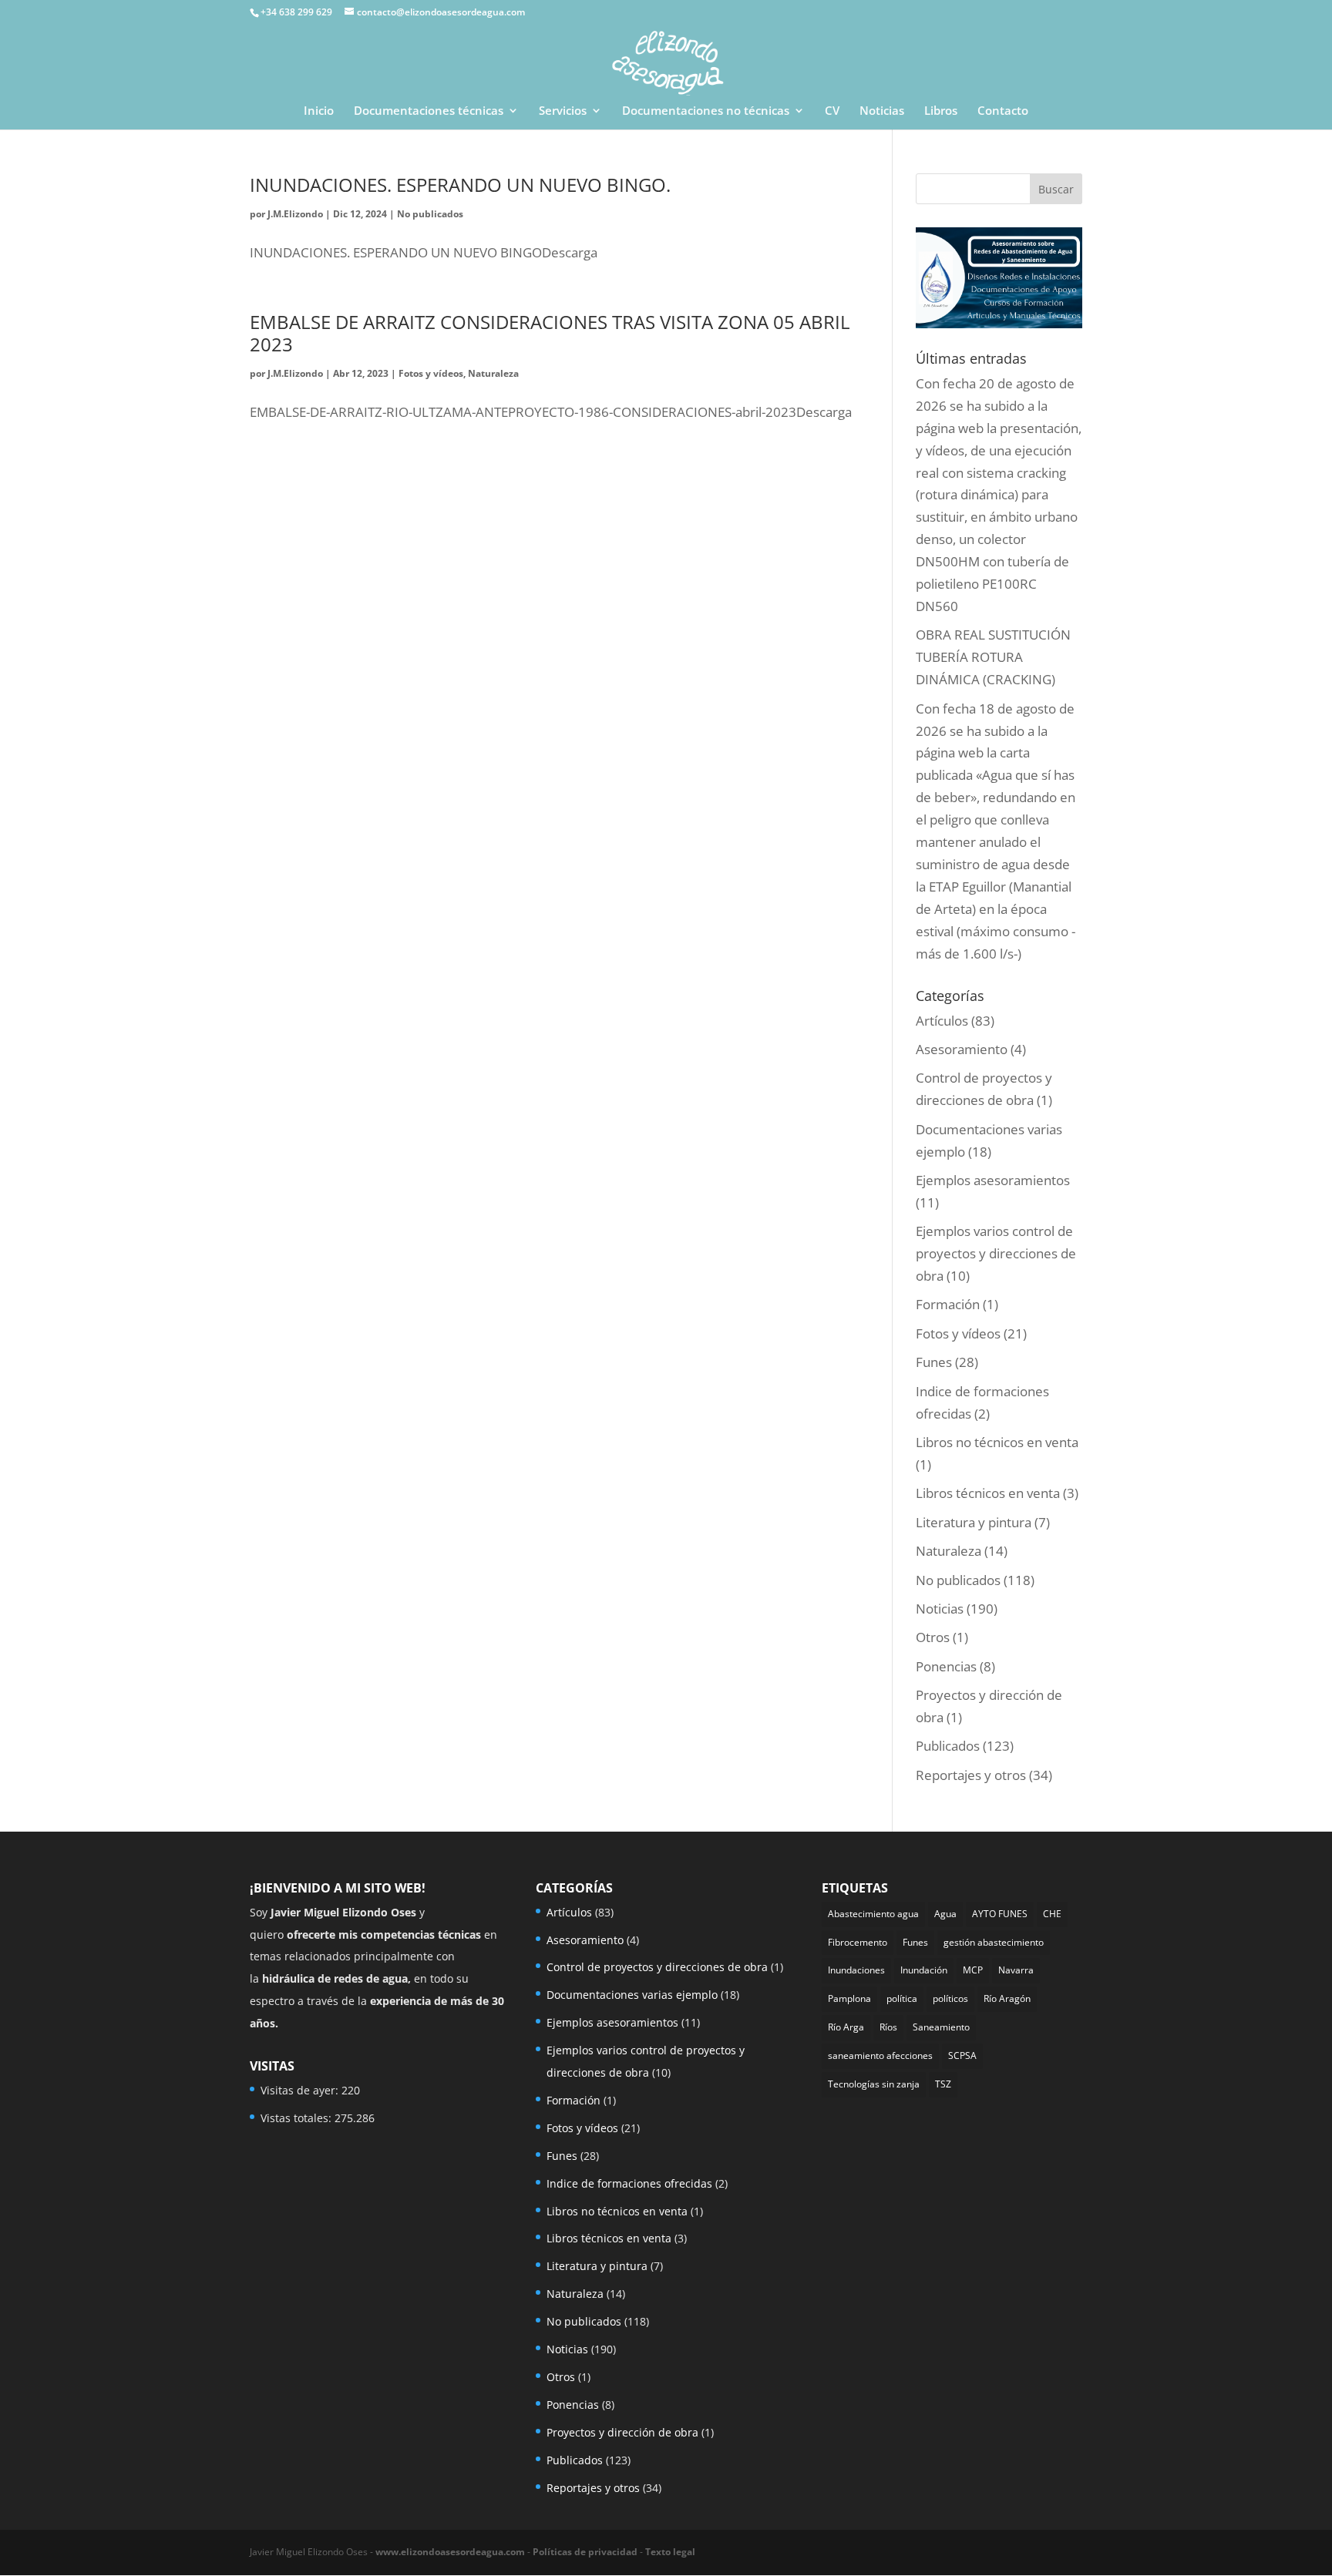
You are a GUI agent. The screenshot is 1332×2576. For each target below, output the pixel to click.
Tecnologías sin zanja (874, 2084)
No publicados (430, 214)
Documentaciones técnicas (429, 111)
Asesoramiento (962, 1049)
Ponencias (946, 1666)
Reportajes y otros (971, 1775)
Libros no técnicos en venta (997, 1442)
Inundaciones (856, 1970)
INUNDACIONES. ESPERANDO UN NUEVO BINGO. (460, 185)
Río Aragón (1007, 1998)
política (902, 1998)
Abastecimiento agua (873, 1914)
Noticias (882, 111)
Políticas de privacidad (585, 2552)
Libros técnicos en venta (988, 1493)
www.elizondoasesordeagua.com (450, 2552)
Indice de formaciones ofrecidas (629, 2183)
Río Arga (846, 2027)
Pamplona (849, 1998)
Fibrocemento (858, 1942)
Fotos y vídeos (431, 373)
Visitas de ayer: (301, 2090)
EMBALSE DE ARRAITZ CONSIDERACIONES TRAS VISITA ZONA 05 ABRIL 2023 (550, 333)
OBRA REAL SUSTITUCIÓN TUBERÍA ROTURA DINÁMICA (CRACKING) (993, 657)
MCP (973, 1970)
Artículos (942, 1021)
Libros (941, 111)
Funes (934, 1362)
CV (832, 111)
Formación (948, 1304)
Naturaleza (493, 373)
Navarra (1016, 1970)
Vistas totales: (298, 2118)
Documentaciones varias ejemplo (632, 1995)
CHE (1052, 1914)
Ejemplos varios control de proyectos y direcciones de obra (996, 1253)
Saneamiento (941, 2027)
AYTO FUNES (1000, 1914)
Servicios (563, 111)
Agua (945, 1914)
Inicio (319, 111)
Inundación (924, 1970)
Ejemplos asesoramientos (993, 1180)
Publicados (948, 1746)
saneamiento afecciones (880, 2055)
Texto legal (670, 2552)
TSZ (943, 2084)
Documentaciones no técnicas (706, 111)
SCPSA (962, 2055)
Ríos (888, 2027)
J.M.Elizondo (295, 214)
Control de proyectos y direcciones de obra (657, 1967)
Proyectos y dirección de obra (622, 2432)
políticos (950, 1998)
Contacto (1003, 111)
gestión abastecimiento (994, 1942)
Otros (933, 1637)
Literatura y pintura (974, 1522)
